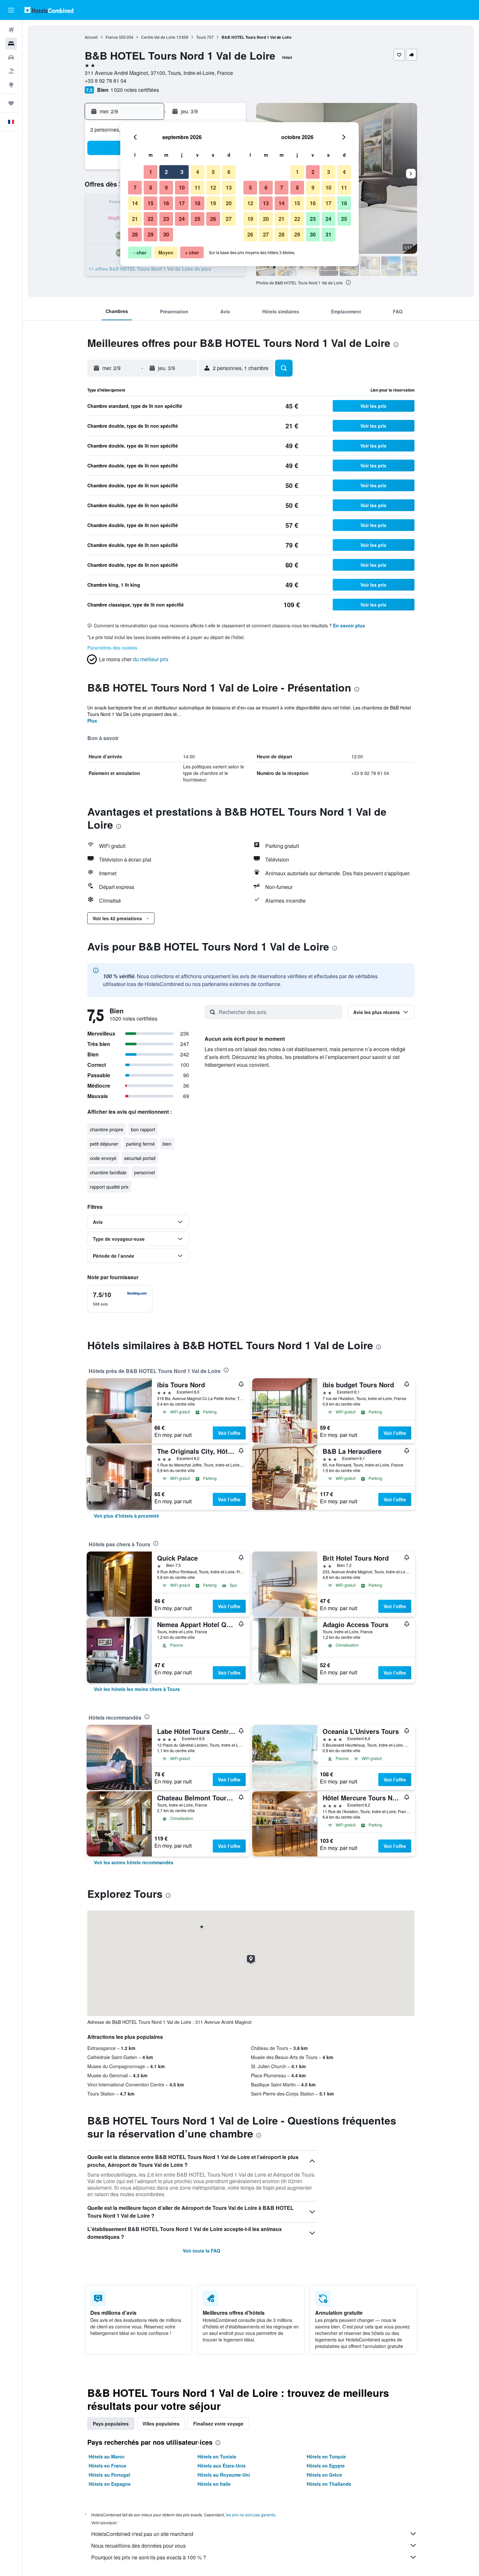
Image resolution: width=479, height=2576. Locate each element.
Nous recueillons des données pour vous (138, 2546)
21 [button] (135, 219)
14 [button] (135, 203)
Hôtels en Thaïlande (329, 2484)
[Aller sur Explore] (11, 85)
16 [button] (166, 203)
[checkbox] (120, 1299)
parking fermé (140, 1144)
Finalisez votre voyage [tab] (218, 2424)
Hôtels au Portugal (109, 2475)
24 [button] (182, 219)
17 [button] (182, 203)
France (112, 37)
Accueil (91, 37)
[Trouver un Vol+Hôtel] (11, 71)
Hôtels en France (108, 2466)
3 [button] (182, 172)
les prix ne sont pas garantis (251, 2515)
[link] (126, 1516)
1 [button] (151, 172)
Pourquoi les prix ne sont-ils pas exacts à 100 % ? (149, 2557)
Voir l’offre (229, 1433)
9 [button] (166, 187)
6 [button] (229, 172)
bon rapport (143, 1129)
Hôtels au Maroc (107, 2456)
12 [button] (213, 187)
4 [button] (198, 172)
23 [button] (166, 219)
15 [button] (151, 203)
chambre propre (107, 1129)
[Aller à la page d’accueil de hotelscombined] (49, 10)
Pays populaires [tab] (111, 2424)
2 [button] (166, 172)
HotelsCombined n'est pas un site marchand (142, 2534)
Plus (92, 721)
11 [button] (197, 187)
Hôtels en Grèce (324, 2475)
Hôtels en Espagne (110, 2484)
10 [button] (182, 187)
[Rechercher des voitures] (11, 57)
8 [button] (151, 187)
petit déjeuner (104, 1144)
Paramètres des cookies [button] (112, 648)
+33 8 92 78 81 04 (106, 81)
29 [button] (151, 234)
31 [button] (328, 234)
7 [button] (135, 187)
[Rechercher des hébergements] (11, 44)
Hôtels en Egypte (326, 2466)
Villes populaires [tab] (161, 2424)
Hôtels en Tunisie (217, 2456)
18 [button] (197, 203)
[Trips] (11, 103)
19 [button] (213, 203)
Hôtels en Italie (214, 2484)
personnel (145, 1172)
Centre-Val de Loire (158, 37)
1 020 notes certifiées (135, 90)
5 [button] (213, 172)
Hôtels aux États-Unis (222, 2466)
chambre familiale (108, 1172)
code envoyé (103, 1158)
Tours (201, 37)
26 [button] (213, 219)
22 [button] (151, 219)
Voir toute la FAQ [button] (202, 2251)
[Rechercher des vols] (11, 30)
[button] (11, 10)
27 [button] (229, 219)
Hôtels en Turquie (326, 2456)
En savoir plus (349, 625)
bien (167, 1144)
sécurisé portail (140, 1158)
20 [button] (229, 203)
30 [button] (166, 234)
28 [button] (135, 234)
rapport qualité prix (109, 1187)
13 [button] (229, 187)
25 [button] (197, 219)
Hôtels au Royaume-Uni (224, 2475)
